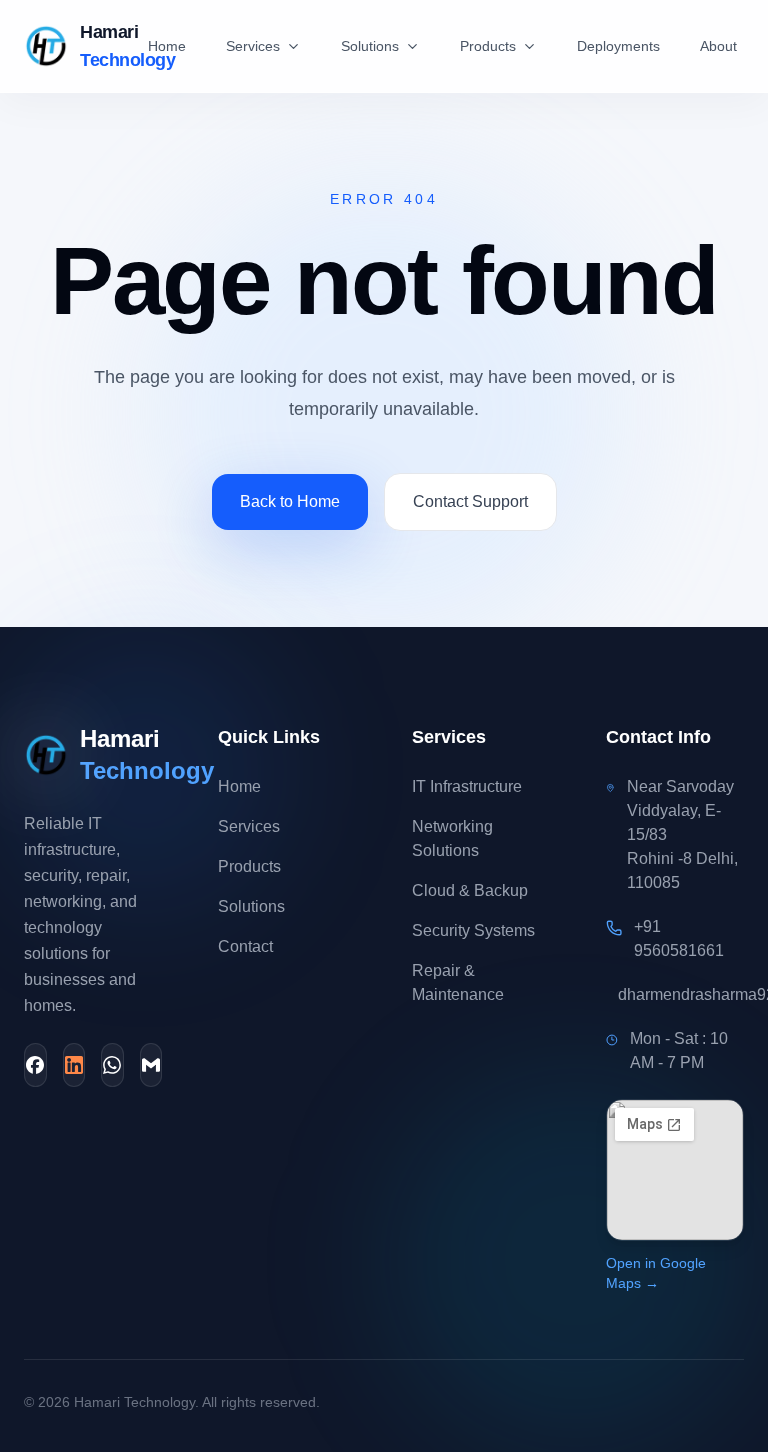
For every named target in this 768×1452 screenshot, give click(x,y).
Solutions (370, 46)
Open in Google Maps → (656, 1273)
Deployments (618, 46)
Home (167, 46)
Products (488, 46)
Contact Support (470, 501)
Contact (245, 946)
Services (253, 46)
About (718, 46)
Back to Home (290, 501)
